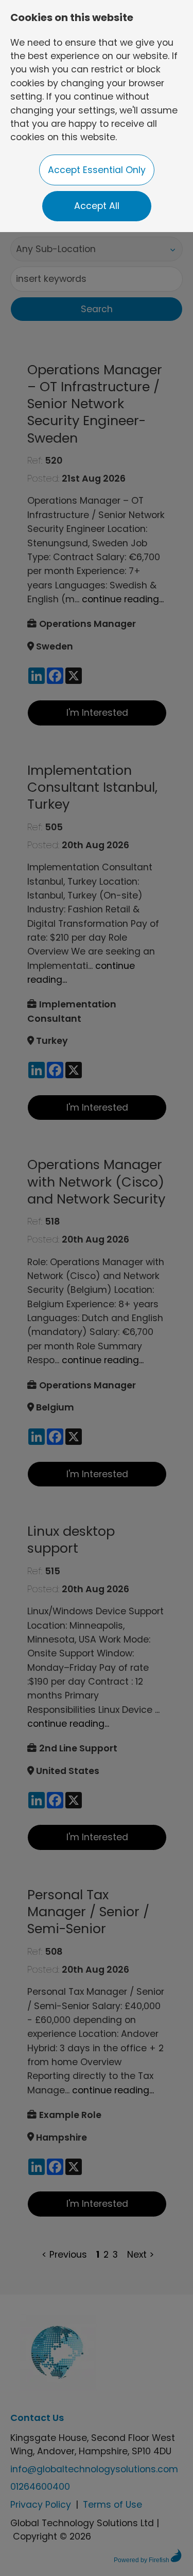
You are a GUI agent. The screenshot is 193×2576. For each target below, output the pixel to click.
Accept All (97, 206)
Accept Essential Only (97, 170)
